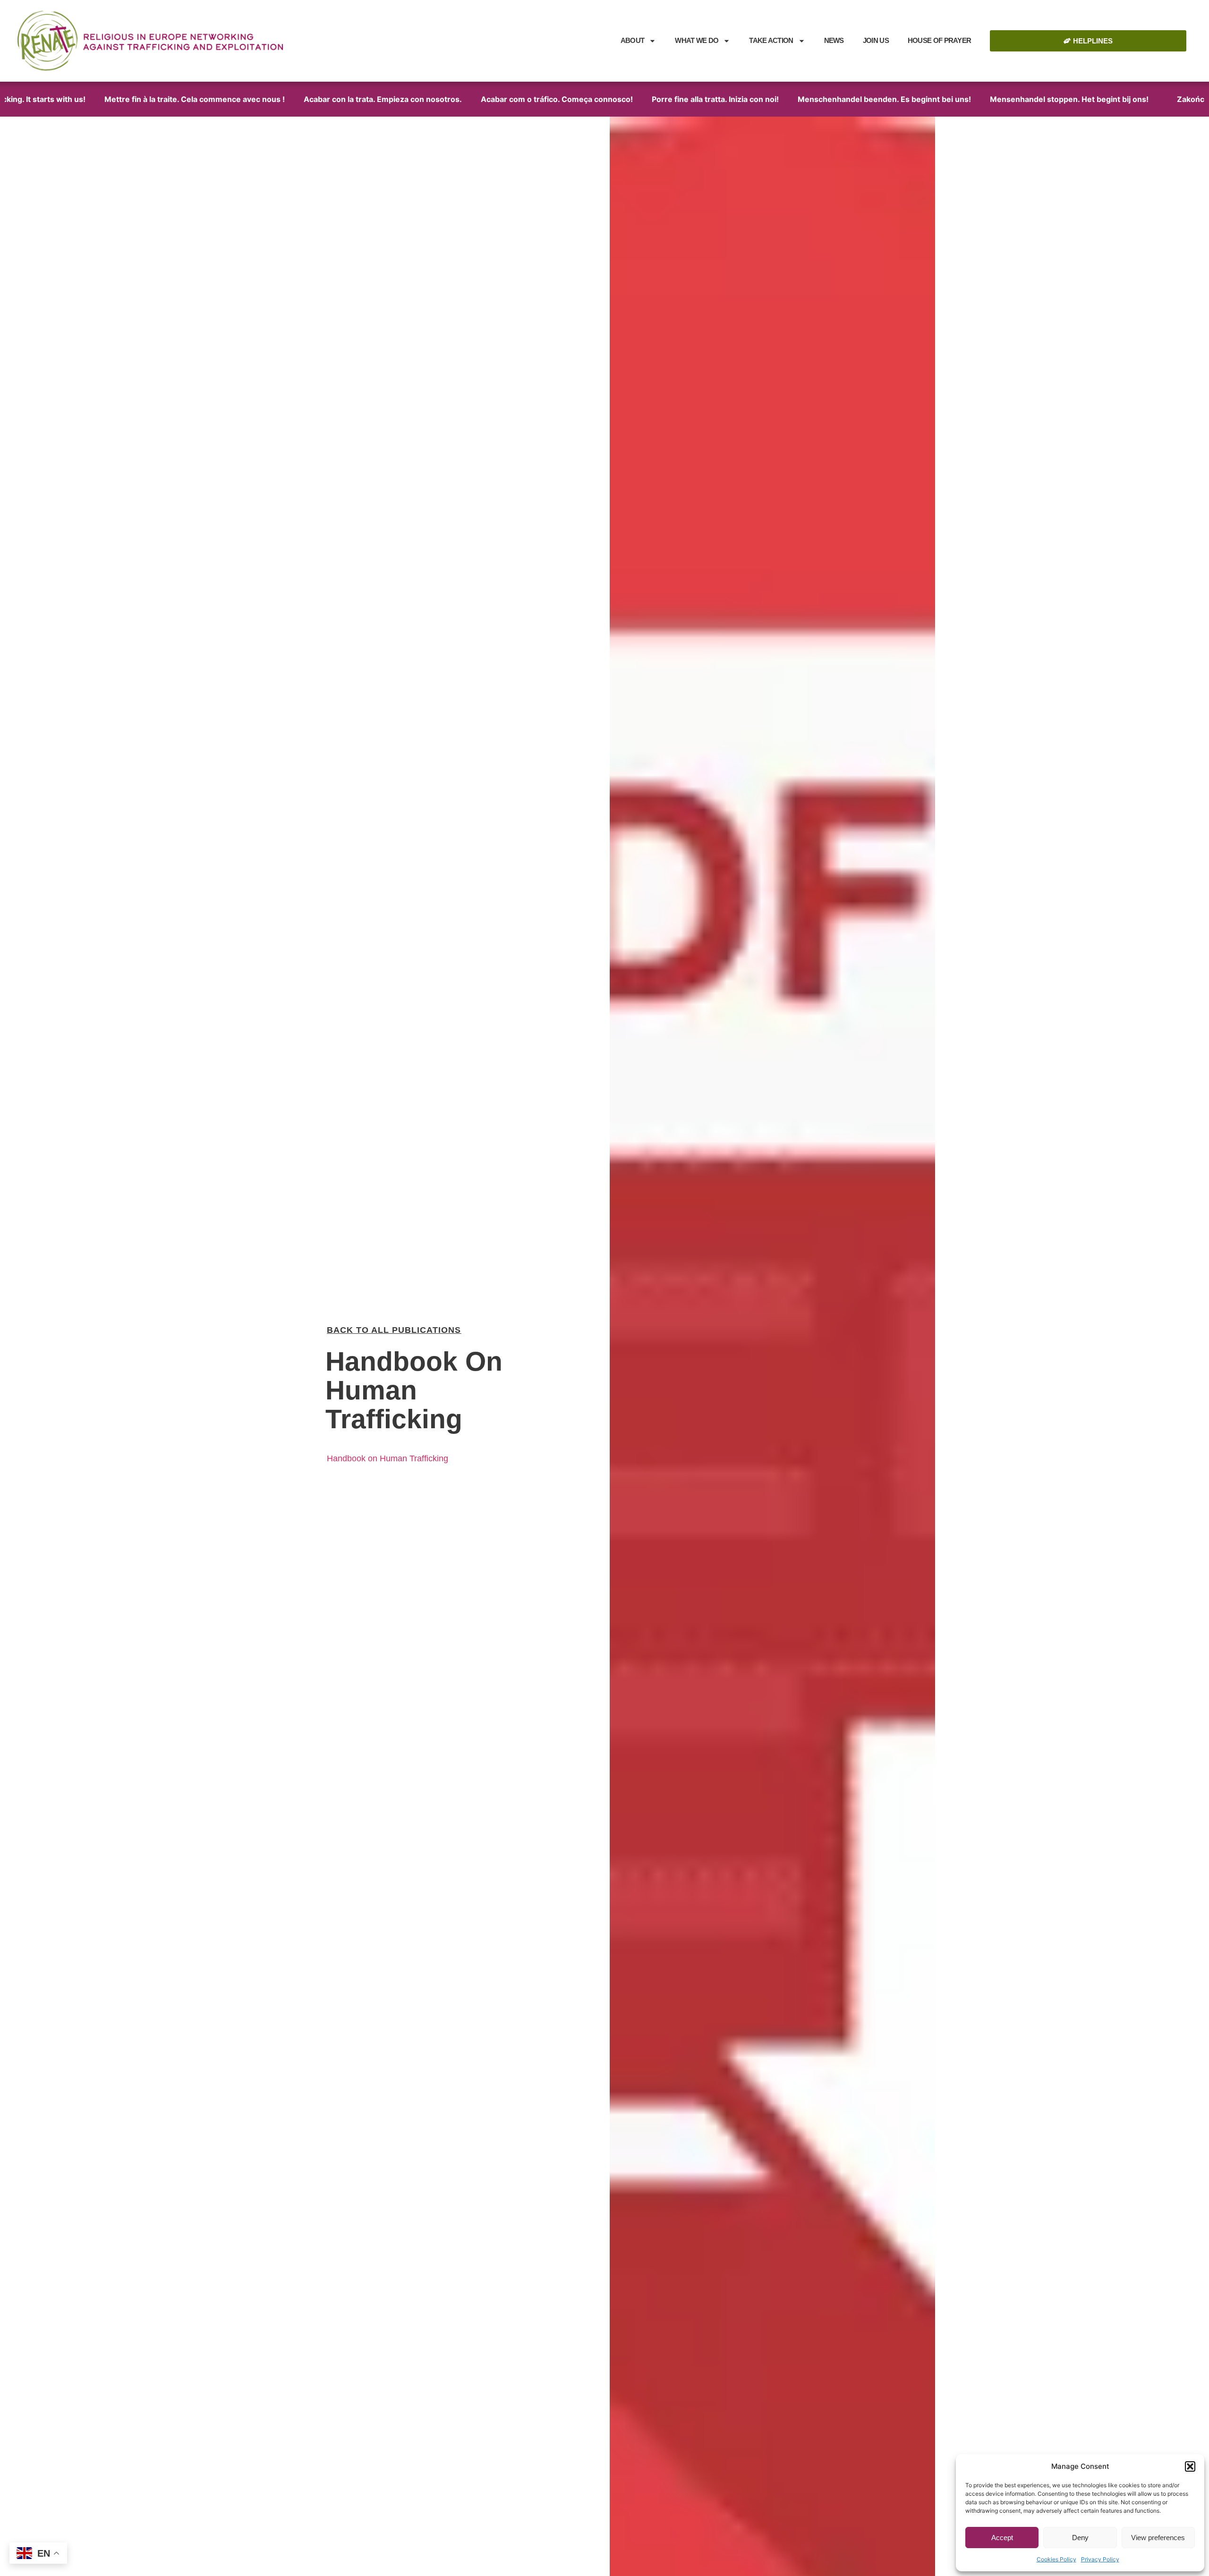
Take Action (771, 40)
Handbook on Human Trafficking (387, 1458)
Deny (1080, 2538)
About (633, 40)
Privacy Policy (1100, 2559)
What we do (697, 40)
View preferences (1158, 2538)
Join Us (876, 40)
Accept (1002, 2538)
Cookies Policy (1056, 2559)
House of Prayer (940, 40)
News (834, 40)
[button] (1190, 2466)
